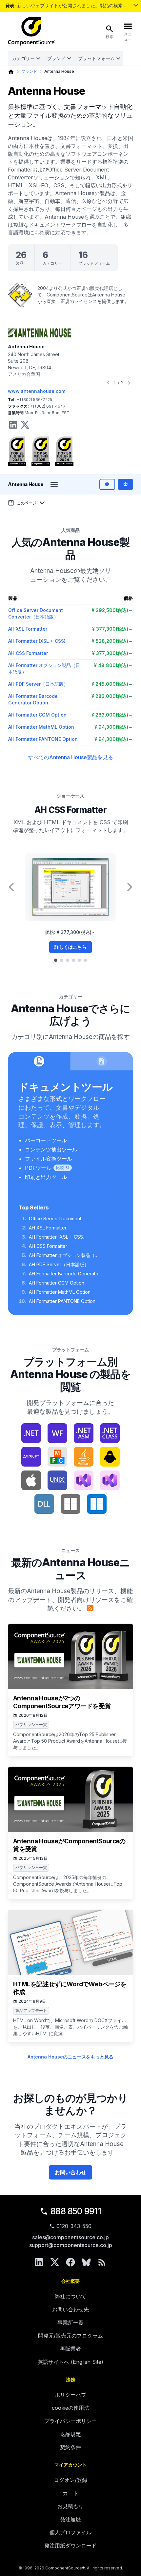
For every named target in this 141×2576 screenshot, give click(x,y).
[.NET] (31, 1433)
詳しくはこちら (70, 947)
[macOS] (31, 1480)
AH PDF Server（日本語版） (38, 684)
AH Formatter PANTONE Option (43, 739)
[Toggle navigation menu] (54, 484)
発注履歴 (70, 2519)
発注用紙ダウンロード (70, 2546)
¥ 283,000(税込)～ (112, 696)
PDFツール (38, 1168)
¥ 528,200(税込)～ (112, 641)
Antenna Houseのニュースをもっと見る (70, 2057)
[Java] (84, 1457)
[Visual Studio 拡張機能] (110, 1480)
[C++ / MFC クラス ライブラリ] (57, 1457)
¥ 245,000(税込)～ (112, 684)
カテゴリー (23, 58)
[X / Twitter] (55, 2262)
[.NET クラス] (110, 1433)
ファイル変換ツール (49, 1159)
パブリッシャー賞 (31, 1724)
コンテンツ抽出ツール (51, 1149)
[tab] (56, 960)
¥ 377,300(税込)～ (112, 629)
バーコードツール (46, 1140)
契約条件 (70, 2447)
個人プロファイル (70, 2532)
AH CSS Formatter (28, 653)
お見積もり (70, 2506)
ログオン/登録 (70, 2480)
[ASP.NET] (31, 1457)
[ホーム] (11, 72)
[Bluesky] (86, 2262)
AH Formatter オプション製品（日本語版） (64, 1256)
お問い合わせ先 (70, 2309)
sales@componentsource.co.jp (70, 2237)
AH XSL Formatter (28, 629)
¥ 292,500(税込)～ (112, 610)
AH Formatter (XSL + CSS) (37, 641)
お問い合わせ (70, 2172)
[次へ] (129, 383)
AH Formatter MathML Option (41, 727)
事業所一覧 (70, 2322)
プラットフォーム (96, 58)
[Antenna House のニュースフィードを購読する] (90, 1608)
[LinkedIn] (39, 2262)
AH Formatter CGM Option (37, 715)
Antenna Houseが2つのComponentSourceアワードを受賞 (62, 1702)
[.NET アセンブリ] (84, 1433)
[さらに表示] (136, 5)
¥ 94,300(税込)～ (114, 727)
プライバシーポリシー (70, 2421)
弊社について (70, 2296)
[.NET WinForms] (57, 1433)
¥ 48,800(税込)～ (113, 665)
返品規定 (70, 2434)
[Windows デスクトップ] (97, 1504)
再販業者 (70, 2349)
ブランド (56, 58)
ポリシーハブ (70, 2395)
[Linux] (110, 1457)
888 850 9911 (76, 2211)
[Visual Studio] (84, 1480)
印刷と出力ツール (46, 1177)
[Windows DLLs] (44, 1504)
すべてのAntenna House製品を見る (71, 757)
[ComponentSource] (31, 31)
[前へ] (108, 383)
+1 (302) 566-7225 (34, 400)
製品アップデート (31, 2010)
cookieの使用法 (70, 2408)
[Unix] (57, 1480)
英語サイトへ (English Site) (70, 2362)
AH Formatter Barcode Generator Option (64, 1274)
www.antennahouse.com (37, 391)
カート (70, 2493)
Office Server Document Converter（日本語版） (55, 1219)
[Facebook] (70, 2262)
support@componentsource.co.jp (71, 2245)
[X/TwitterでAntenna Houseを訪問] (25, 425)
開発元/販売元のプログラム (70, 2336)
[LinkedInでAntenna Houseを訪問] (13, 425)
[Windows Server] (70, 1504)
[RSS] (102, 2262)
